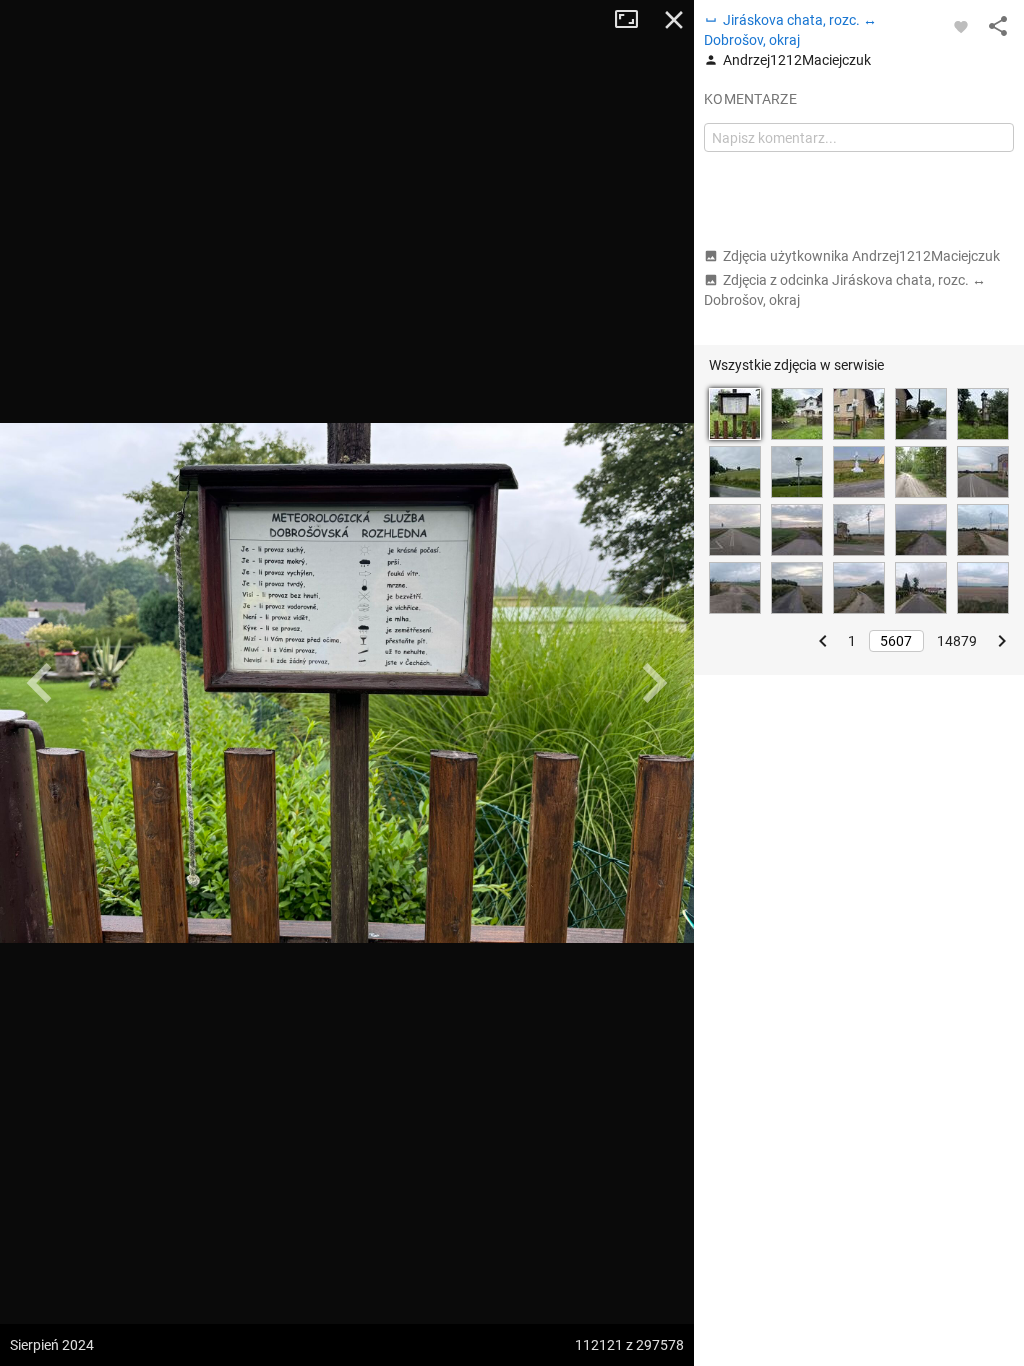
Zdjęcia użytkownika (861, 256)
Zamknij (674, 20)
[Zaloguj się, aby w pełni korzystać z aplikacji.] (961, 26)
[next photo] (654, 683)
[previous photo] (40, 683)
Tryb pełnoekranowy (634, 20)
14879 (957, 641)
